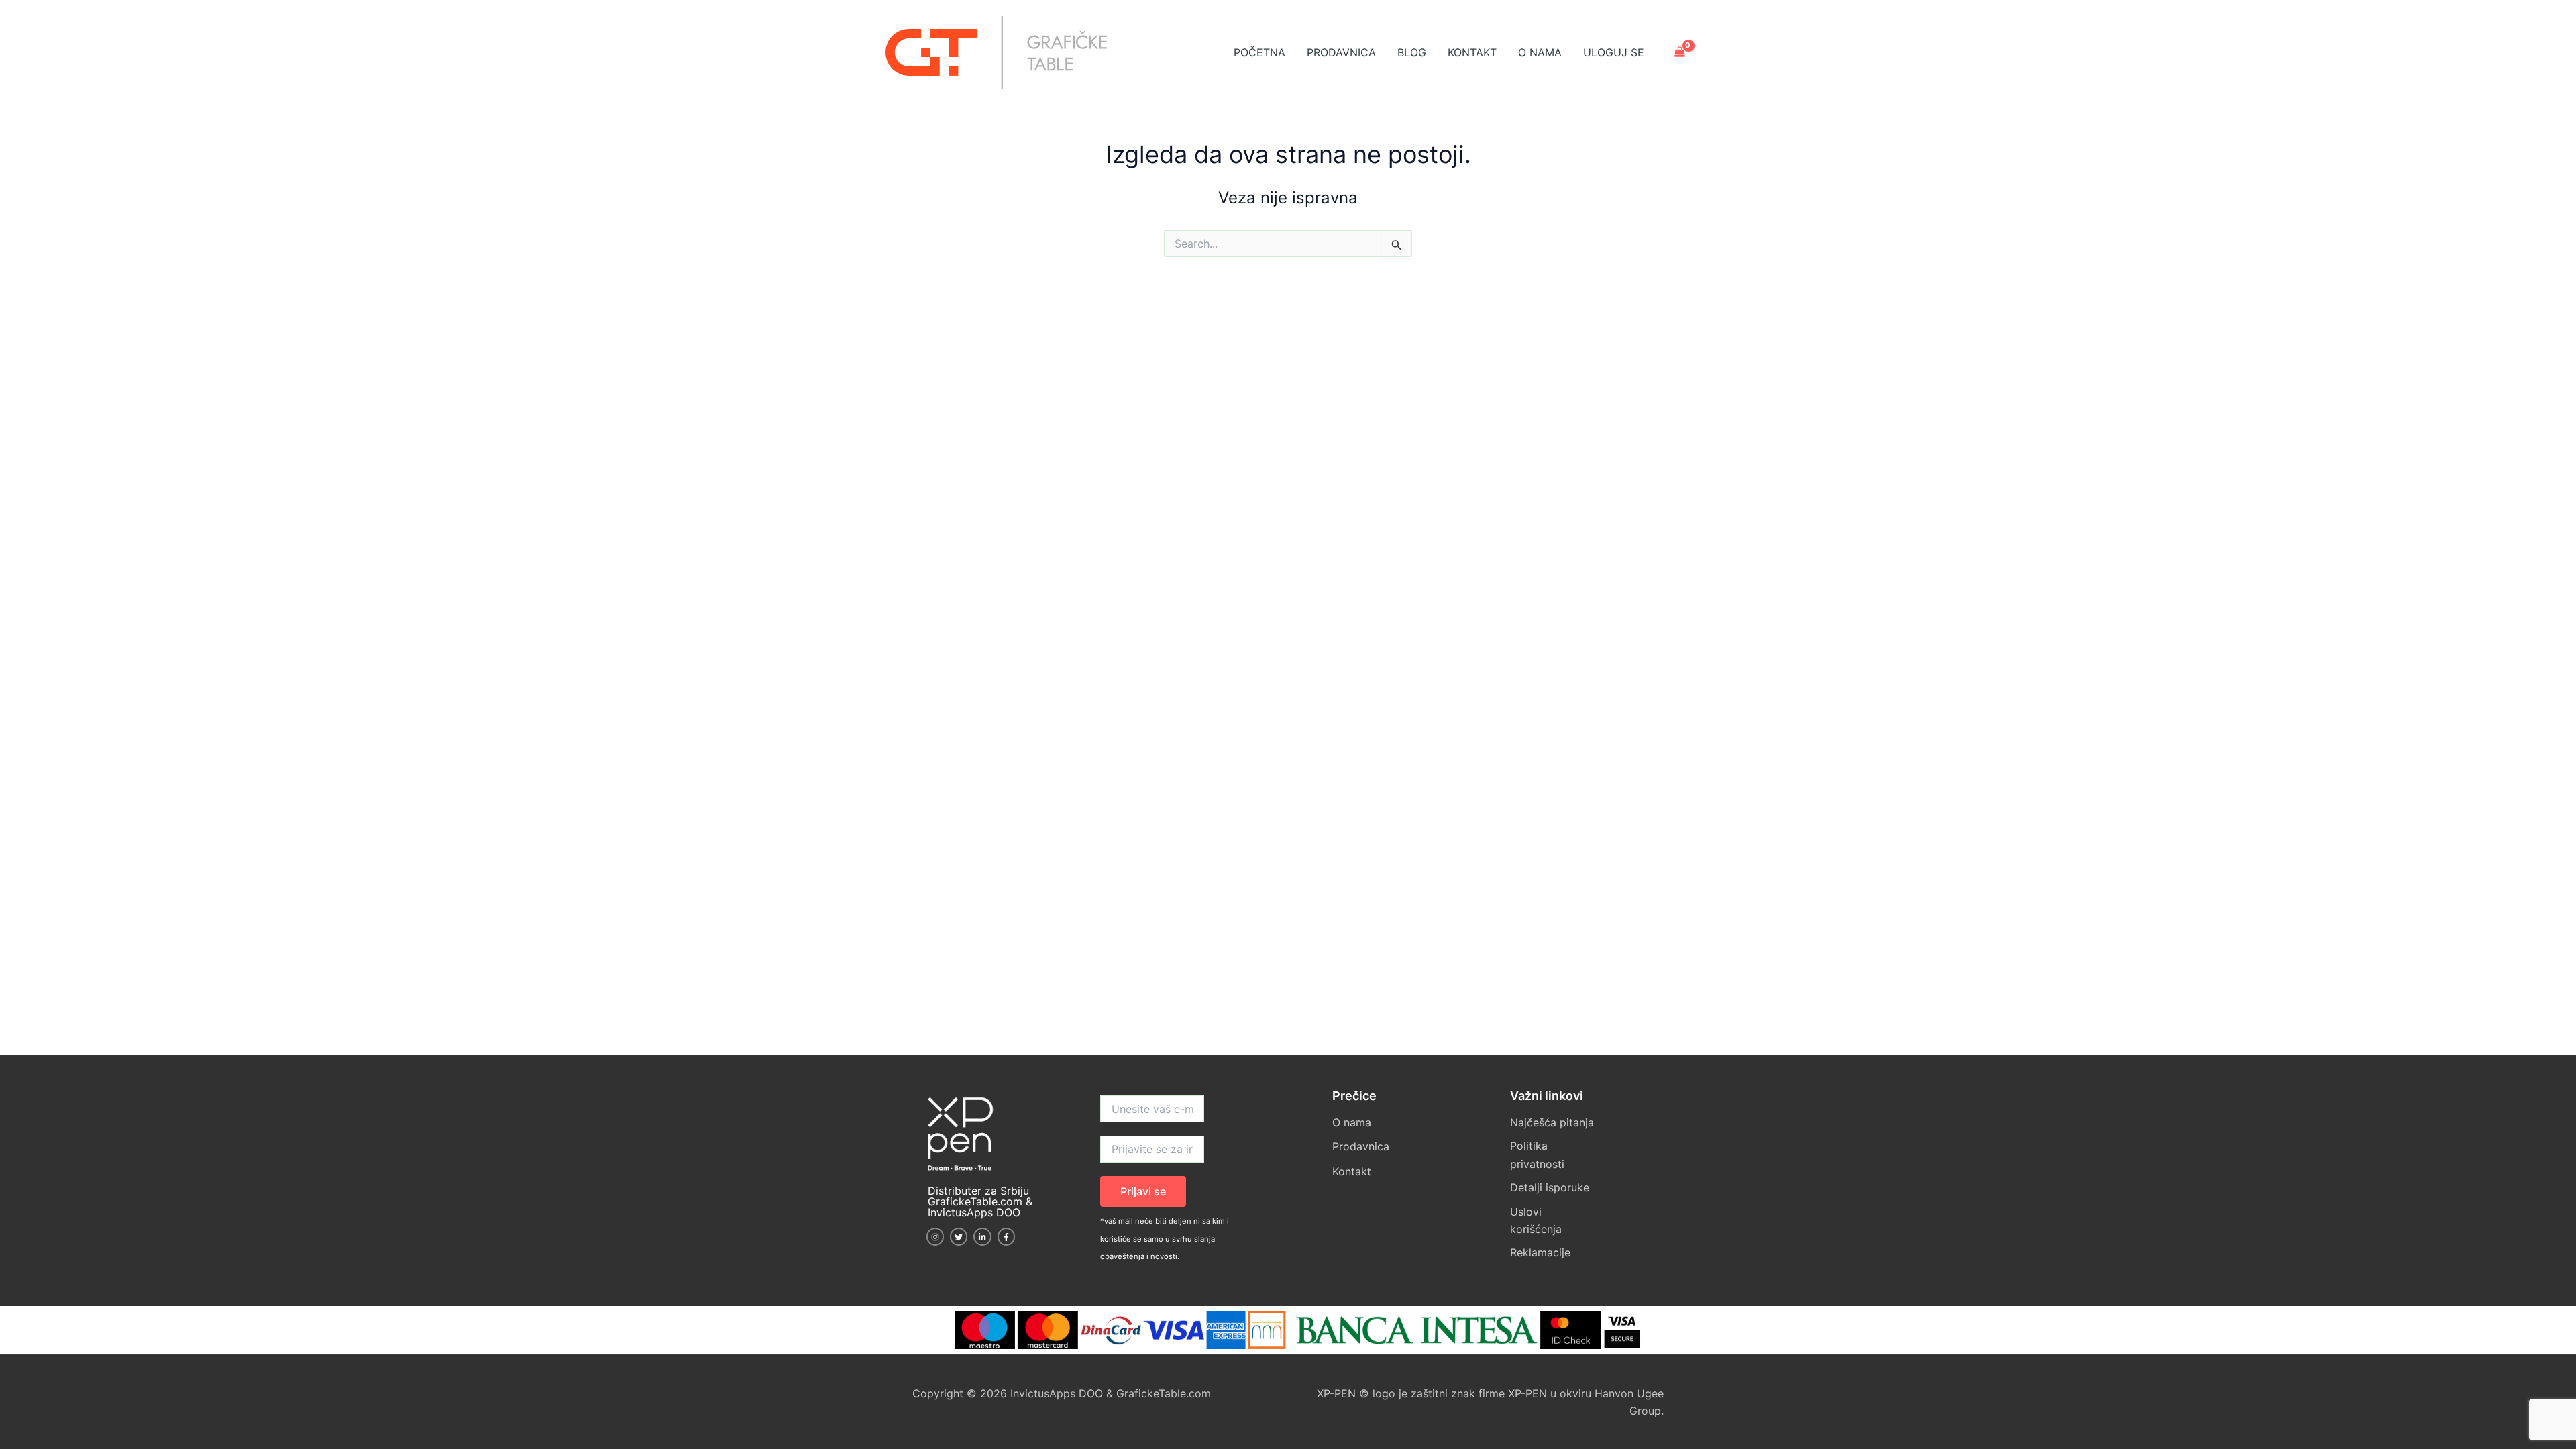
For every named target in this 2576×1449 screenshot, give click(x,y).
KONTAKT (1472, 52)
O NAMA (1540, 52)
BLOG (1412, 52)
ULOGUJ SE (1614, 52)
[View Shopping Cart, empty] (1679, 53)
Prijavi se (1143, 1191)
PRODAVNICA (1341, 52)
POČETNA (1259, 52)
